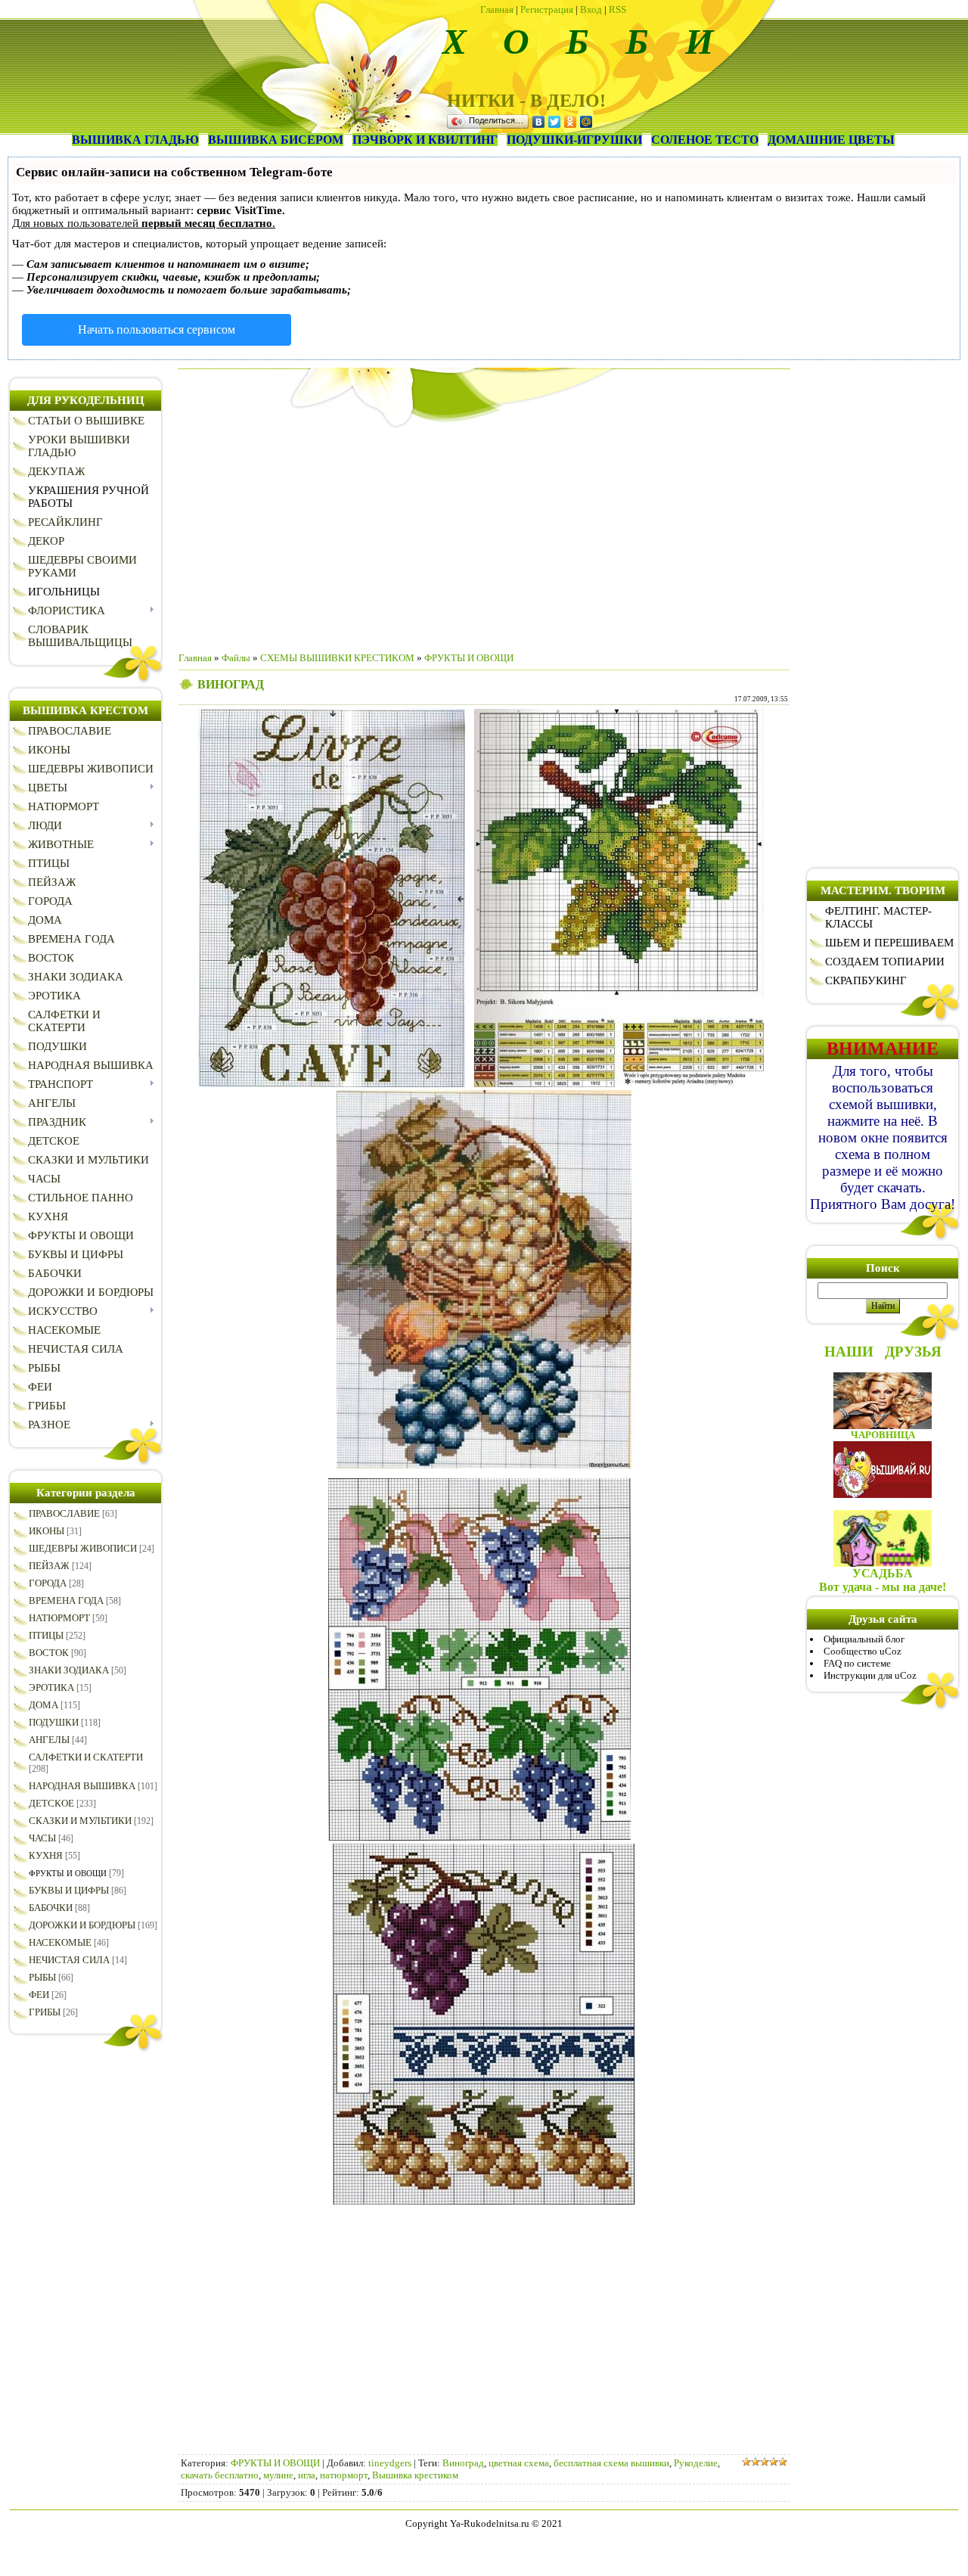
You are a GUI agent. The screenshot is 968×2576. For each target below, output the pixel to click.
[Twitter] (555, 122)
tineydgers (390, 2463)
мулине (278, 2475)
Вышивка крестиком (415, 2475)
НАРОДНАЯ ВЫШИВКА (82, 1786)
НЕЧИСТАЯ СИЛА (69, 1960)
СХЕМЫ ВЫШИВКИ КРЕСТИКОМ (337, 658)
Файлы (236, 658)
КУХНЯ (46, 1855)
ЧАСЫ (42, 1838)
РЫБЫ (42, 1977)
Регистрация (547, 9)
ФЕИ (39, 1995)
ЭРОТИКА (51, 1687)
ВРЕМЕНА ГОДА (66, 1600)
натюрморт (344, 2475)
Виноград (463, 2463)
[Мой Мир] (586, 122)
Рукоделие (696, 2463)
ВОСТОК (49, 1653)
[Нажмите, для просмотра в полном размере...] (332, 1084)
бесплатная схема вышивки (611, 2463)
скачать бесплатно (220, 2475)
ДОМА (43, 1705)
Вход (591, 9)
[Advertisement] (484, 534)
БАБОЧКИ (51, 1908)
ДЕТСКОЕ (51, 1803)
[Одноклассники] (571, 122)
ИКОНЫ (47, 1531)
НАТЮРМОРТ (59, 1618)
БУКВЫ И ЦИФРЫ (69, 1890)
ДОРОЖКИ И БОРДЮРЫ (82, 1925)
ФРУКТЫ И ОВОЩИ (68, 1873)
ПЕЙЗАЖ (49, 1566)
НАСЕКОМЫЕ (60, 1942)
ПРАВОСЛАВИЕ (64, 1513)
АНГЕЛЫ (49, 1740)
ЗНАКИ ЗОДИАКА (69, 1670)
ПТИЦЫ (46, 1635)
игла (307, 2475)
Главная (497, 9)
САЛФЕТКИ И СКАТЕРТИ (86, 1757)
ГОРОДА (48, 1583)
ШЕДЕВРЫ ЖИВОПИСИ (83, 1548)
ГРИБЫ (45, 2012)
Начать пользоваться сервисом (157, 329)
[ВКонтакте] (539, 122)
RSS (617, 9)
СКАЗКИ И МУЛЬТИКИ (80, 1821)
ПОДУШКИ (54, 1722)
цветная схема (519, 2463)
